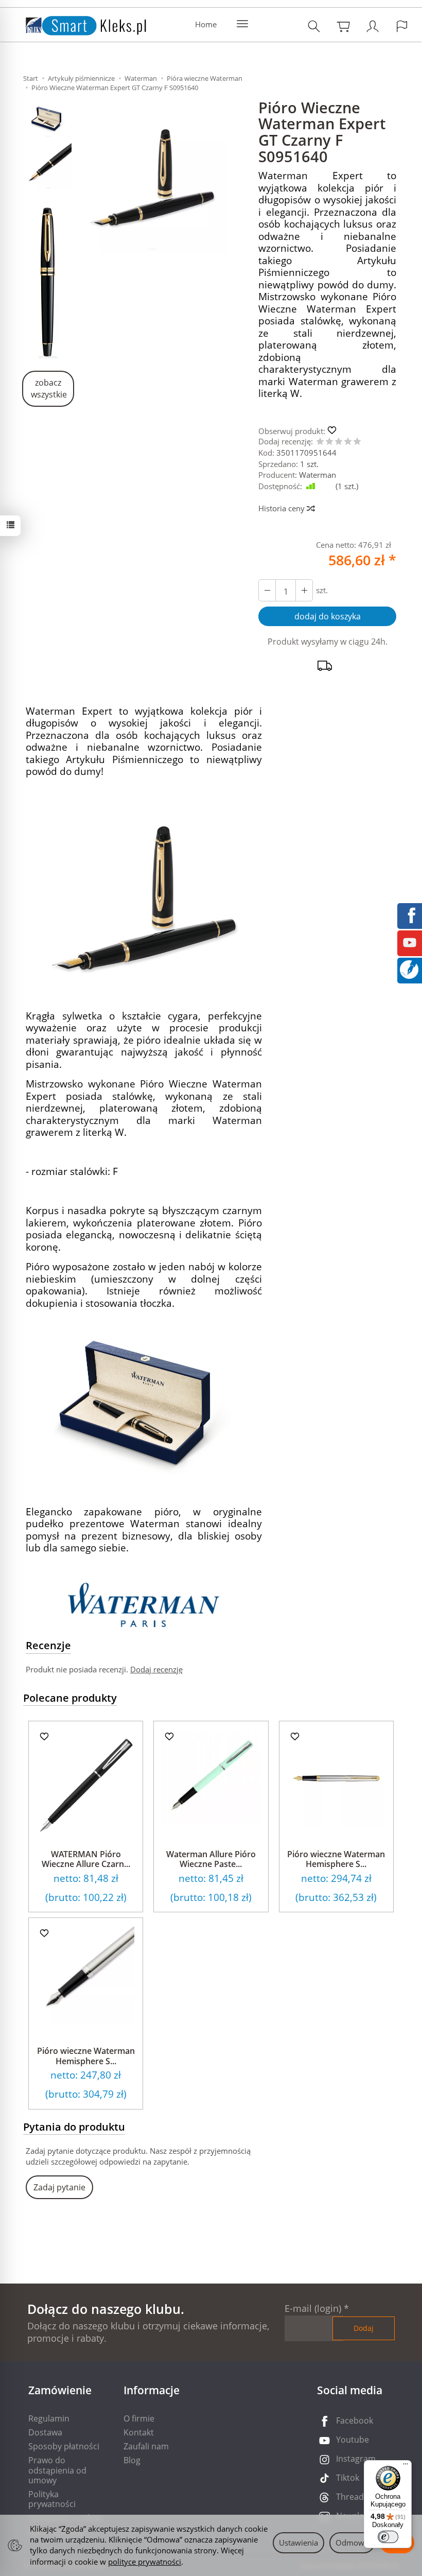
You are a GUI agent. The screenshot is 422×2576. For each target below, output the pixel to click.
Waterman (318, 475)
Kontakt (139, 2432)
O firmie (139, 2418)
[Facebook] (410, 914)
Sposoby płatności (64, 2446)
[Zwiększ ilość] (267, 590)
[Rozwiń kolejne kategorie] (242, 24)
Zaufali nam (146, 2446)
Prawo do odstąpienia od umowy (57, 2470)
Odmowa (352, 2543)
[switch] (388, 2537)
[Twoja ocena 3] (339, 442)
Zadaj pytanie (59, 2187)
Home (206, 24)
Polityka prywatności (52, 2499)
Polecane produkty (70, 1698)
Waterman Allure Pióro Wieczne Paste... (211, 1859)
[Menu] (406, 2466)
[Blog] (409, 969)
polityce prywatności (145, 2562)
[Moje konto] (373, 26)
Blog (132, 2460)
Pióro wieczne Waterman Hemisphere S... (336, 1859)
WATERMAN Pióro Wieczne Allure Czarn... (86, 1859)
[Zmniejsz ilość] (304, 590)
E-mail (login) (313, 2308)
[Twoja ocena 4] (348, 442)
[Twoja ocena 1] (320, 442)
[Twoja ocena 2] (329, 442)
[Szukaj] (314, 26)
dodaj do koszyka (328, 616)
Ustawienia (298, 2543)
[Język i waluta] (402, 26)
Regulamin (49, 2418)
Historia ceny (283, 508)
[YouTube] (410, 942)
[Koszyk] (343, 26)
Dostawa (45, 2432)
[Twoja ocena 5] (357, 442)
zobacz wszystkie (49, 388)
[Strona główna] (76, 23)
